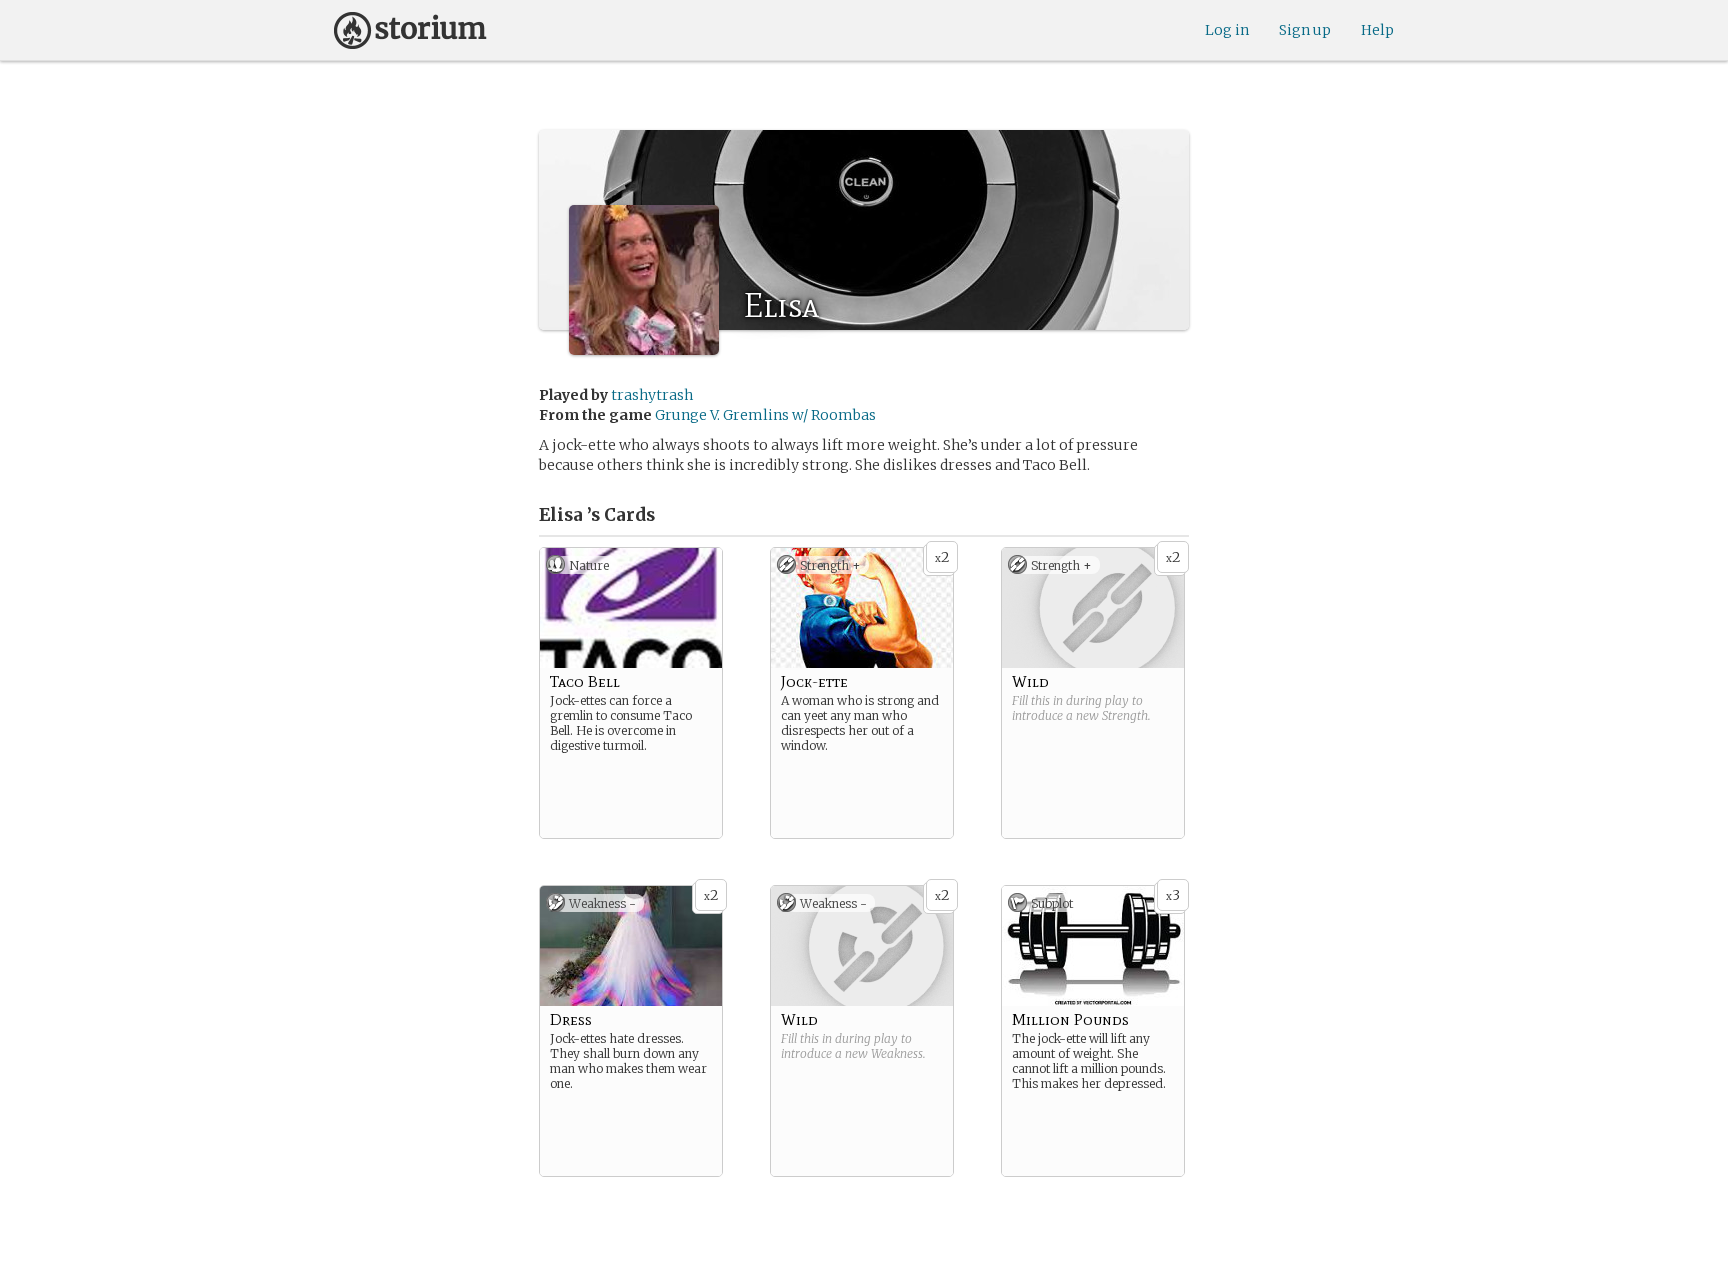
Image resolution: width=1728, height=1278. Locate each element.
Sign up (1305, 30)
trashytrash (652, 395)
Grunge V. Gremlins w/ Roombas (765, 415)
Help (1377, 30)
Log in (1227, 30)
